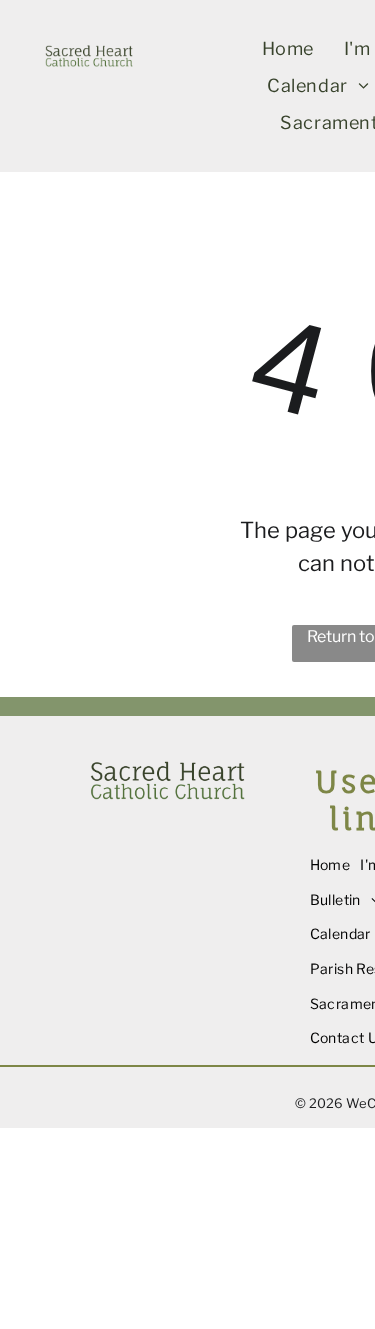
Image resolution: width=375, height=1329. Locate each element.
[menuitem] (288, 48)
